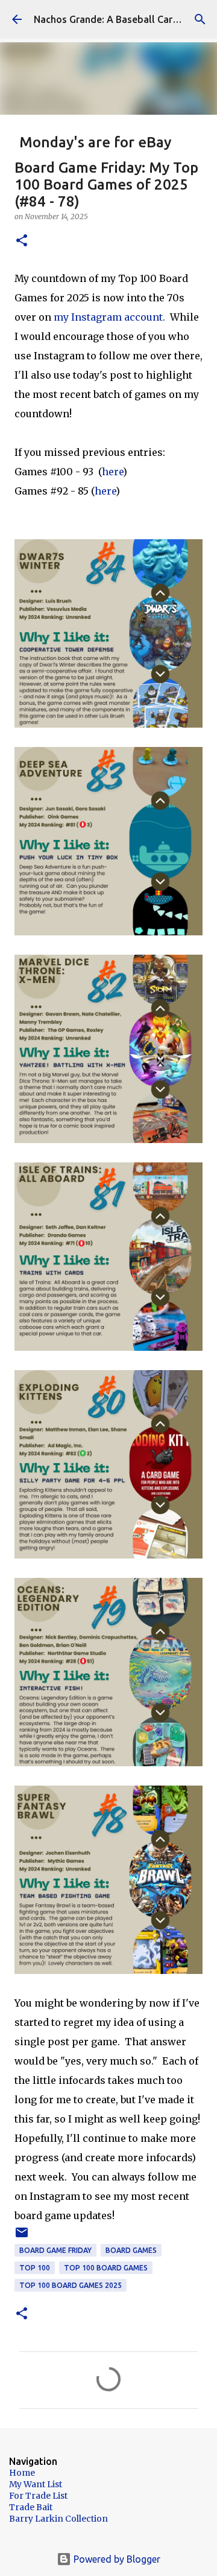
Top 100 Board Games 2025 (71, 2285)
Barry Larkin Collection (58, 2519)
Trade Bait (31, 2507)
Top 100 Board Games (106, 2268)
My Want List (36, 2484)
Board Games (131, 2250)
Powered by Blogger (116, 2559)
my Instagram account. (109, 317)
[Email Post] (22, 2237)
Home (22, 2473)
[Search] (200, 19)
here (112, 472)
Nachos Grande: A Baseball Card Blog (118, 19)
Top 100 (35, 2268)
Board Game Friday (55, 2250)
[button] (22, 241)
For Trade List (38, 2496)
